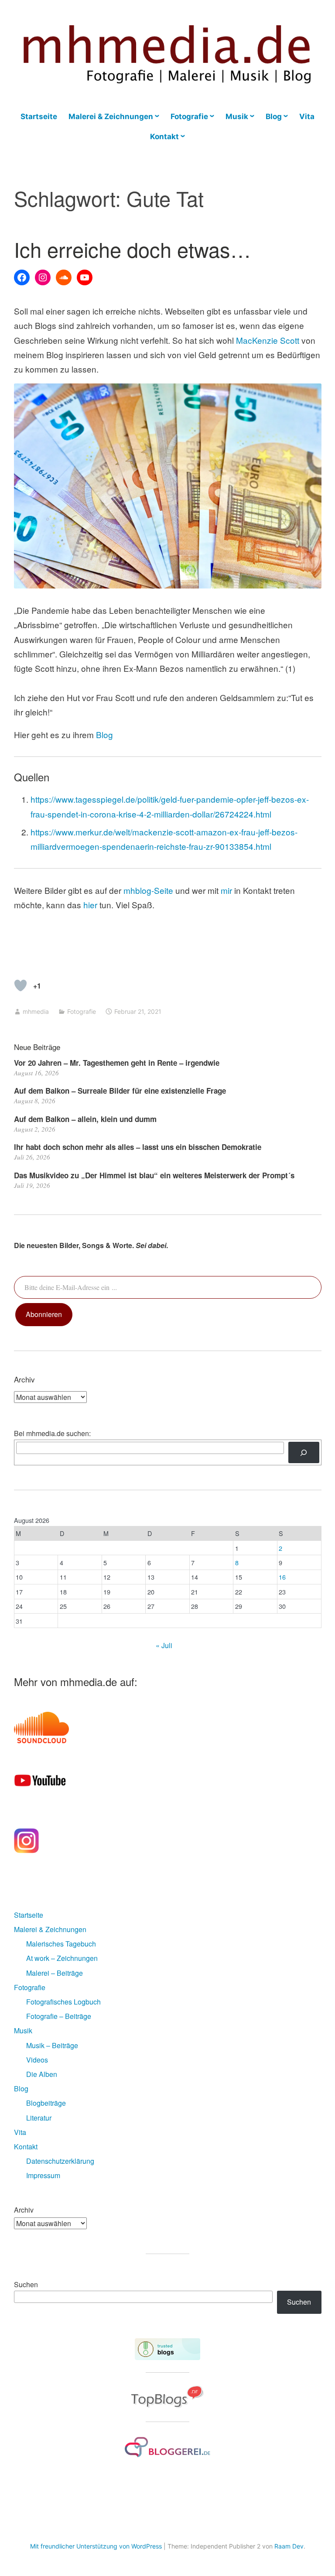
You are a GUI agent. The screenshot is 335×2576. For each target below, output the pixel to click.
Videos (37, 2060)
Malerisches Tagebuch (61, 1944)
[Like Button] (21, 985)
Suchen (26, 2284)
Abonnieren (44, 1314)
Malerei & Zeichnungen (111, 116)
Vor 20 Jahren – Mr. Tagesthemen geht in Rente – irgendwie (117, 1063)
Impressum (43, 2175)
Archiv (24, 2210)
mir (226, 890)
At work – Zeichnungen (62, 1958)
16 (282, 1577)
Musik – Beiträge (52, 2045)
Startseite (39, 116)
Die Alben (42, 2074)
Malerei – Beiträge (55, 1973)
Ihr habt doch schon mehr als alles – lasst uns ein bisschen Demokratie (138, 1147)
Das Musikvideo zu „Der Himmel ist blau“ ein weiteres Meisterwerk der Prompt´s (154, 1175)
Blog (274, 116)
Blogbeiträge (46, 2103)
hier (90, 905)
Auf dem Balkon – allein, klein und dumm (85, 1119)
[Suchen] (304, 1452)
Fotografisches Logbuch (63, 2002)
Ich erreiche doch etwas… (132, 249)
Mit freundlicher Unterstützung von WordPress (96, 2546)
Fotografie (189, 116)
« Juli (164, 1645)
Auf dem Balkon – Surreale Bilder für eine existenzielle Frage (120, 1091)
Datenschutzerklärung (60, 2161)
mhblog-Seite (149, 890)
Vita (307, 116)
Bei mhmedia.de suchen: (52, 1433)
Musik (237, 116)
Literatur (39, 2118)
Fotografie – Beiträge (59, 2016)
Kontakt (164, 137)
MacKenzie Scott (268, 340)
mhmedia (36, 1011)
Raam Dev (289, 2546)
